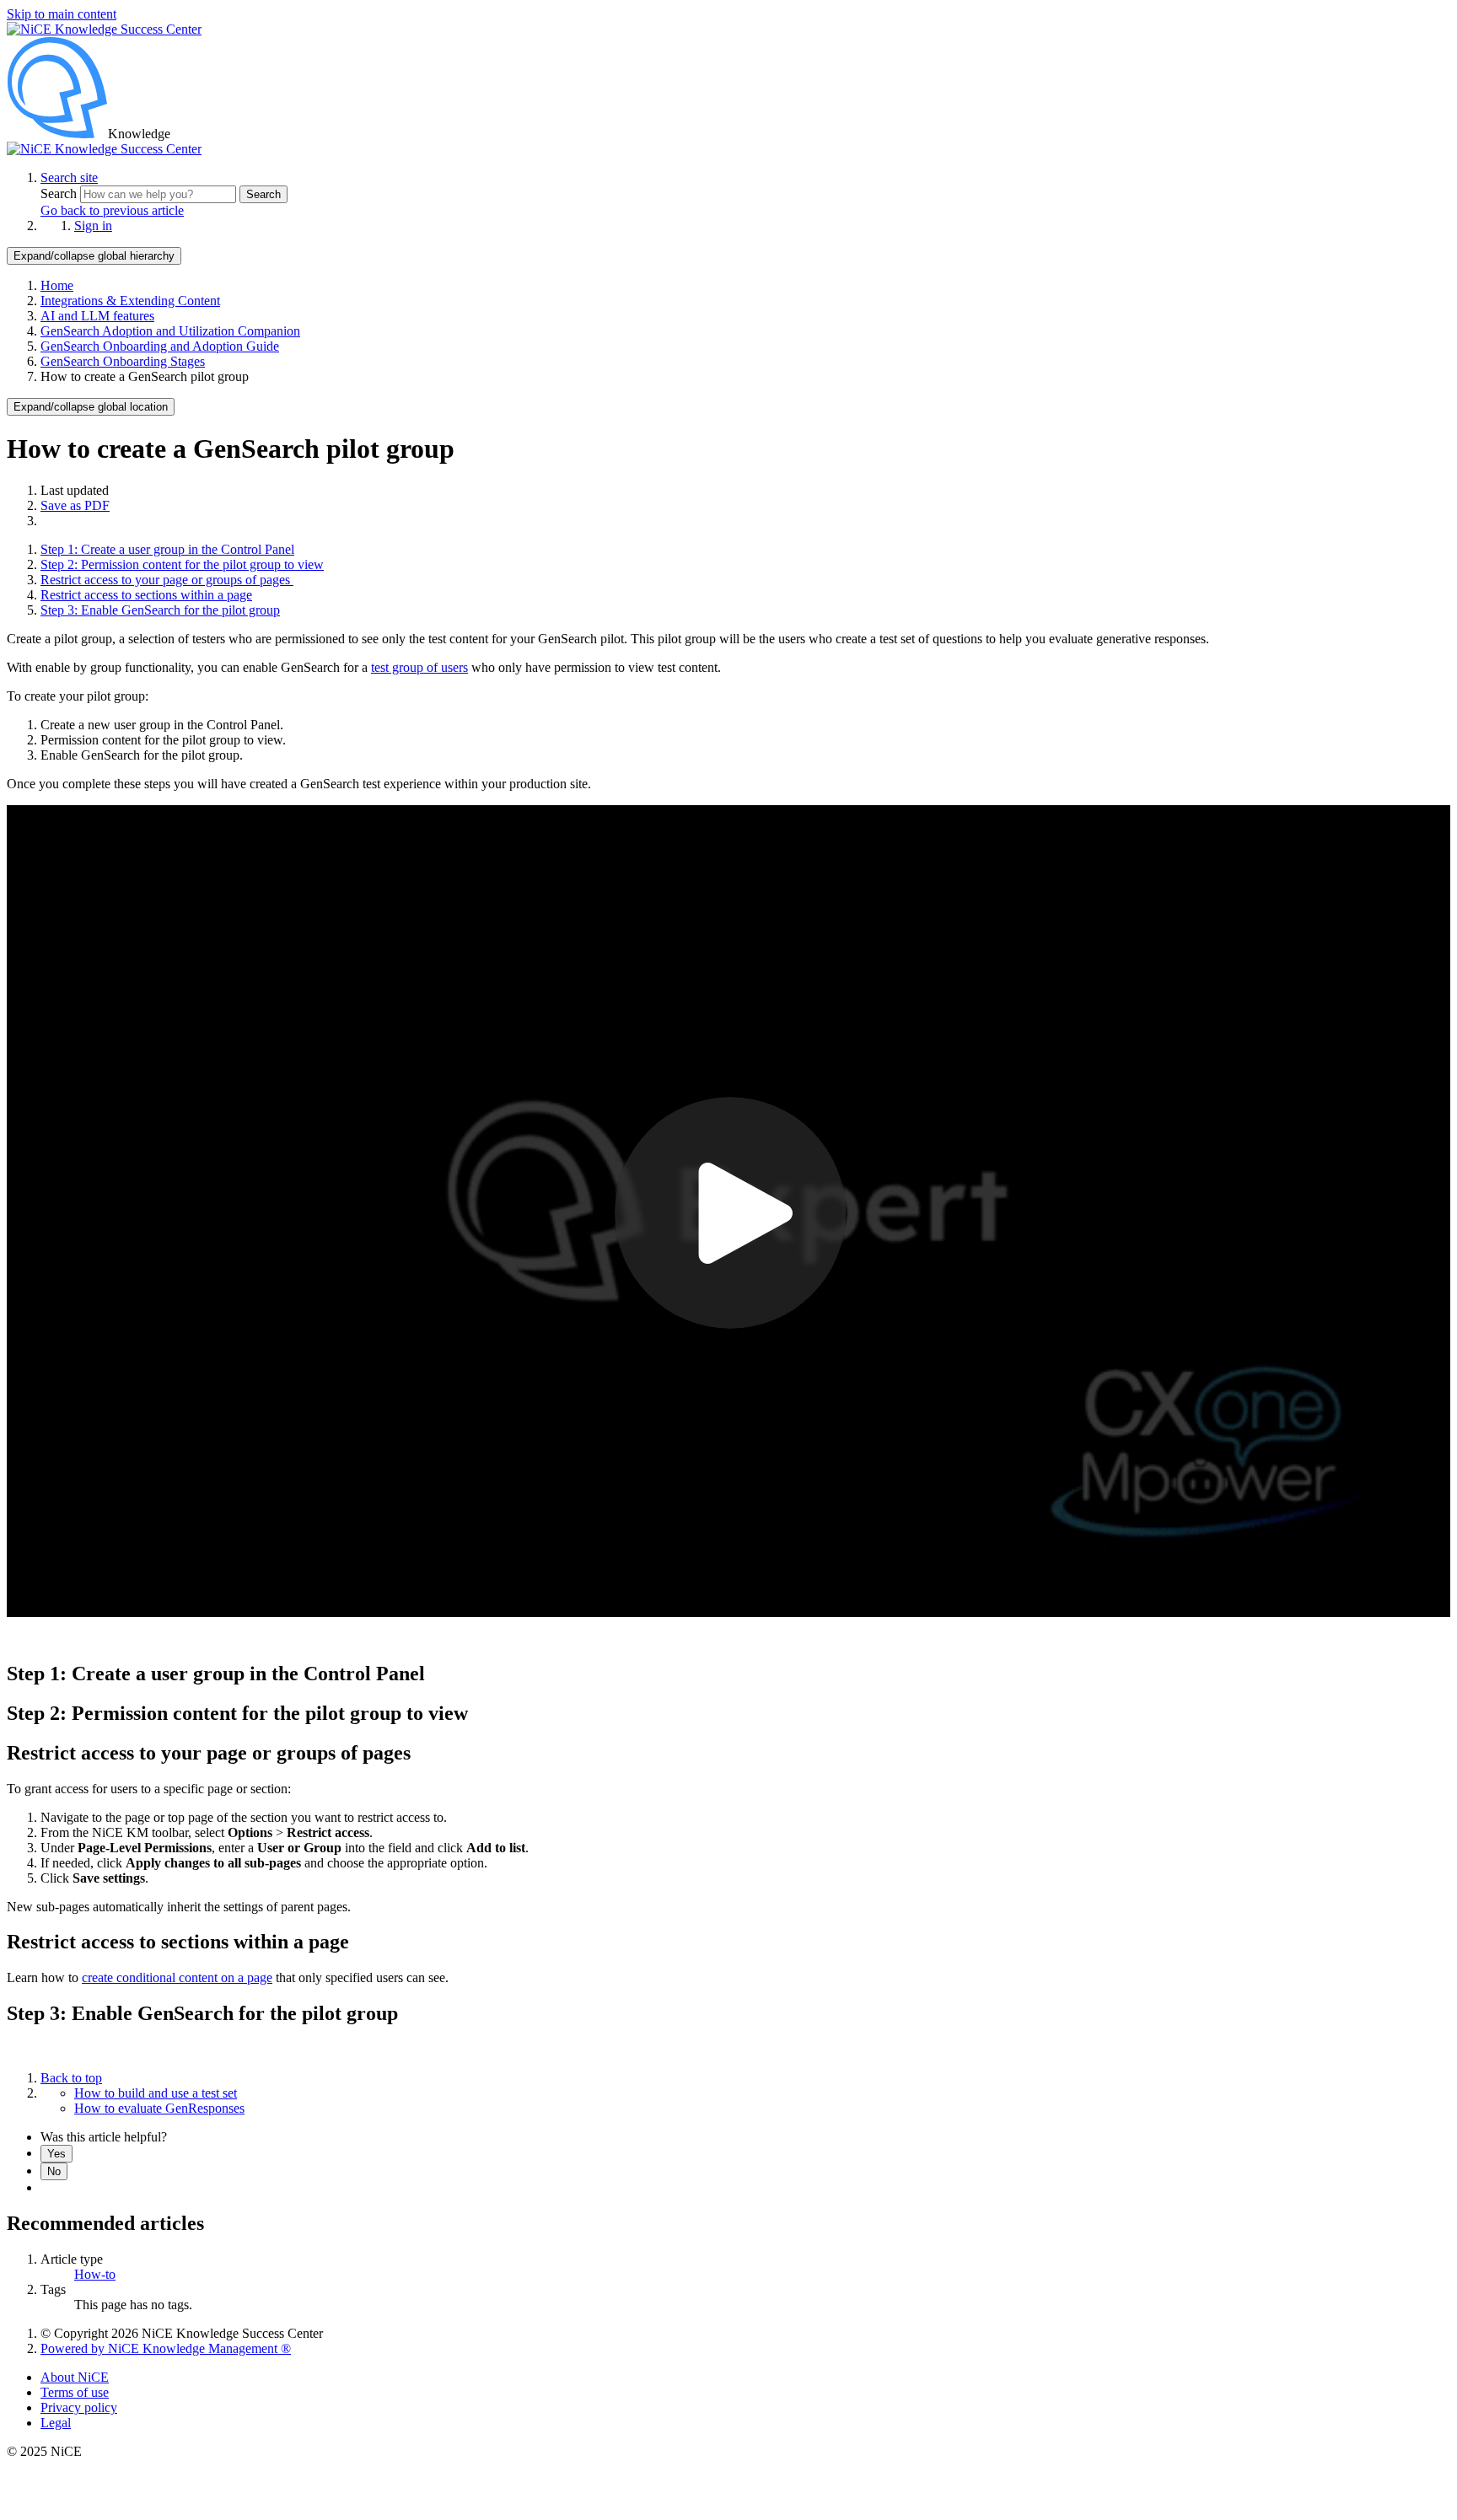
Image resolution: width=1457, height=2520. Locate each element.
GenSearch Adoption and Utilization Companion (170, 331)
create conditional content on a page (177, 1977)
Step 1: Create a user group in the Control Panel (167, 549)
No (54, 2171)
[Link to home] (104, 149)
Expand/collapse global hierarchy (94, 256)
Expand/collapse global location (91, 407)
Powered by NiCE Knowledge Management (166, 2348)
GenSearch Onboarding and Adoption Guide (160, 346)
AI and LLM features (97, 316)
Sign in (93, 226)
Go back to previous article (112, 210)
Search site (69, 177)
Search (60, 193)
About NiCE (75, 2377)
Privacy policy (79, 2407)
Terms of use (75, 2392)
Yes (56, 2154)
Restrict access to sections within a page (146, 595)
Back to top (71, 2078)
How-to (95, 2274)
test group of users (419, 667)
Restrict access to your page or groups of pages (167, 580)
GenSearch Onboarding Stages (123, 361)
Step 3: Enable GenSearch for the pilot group (160, 610)
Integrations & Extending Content (130, 301)
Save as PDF (75, 505)
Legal (56, 2423)
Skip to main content (62, 14)
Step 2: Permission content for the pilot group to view (182, 564)
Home (57, 285)
